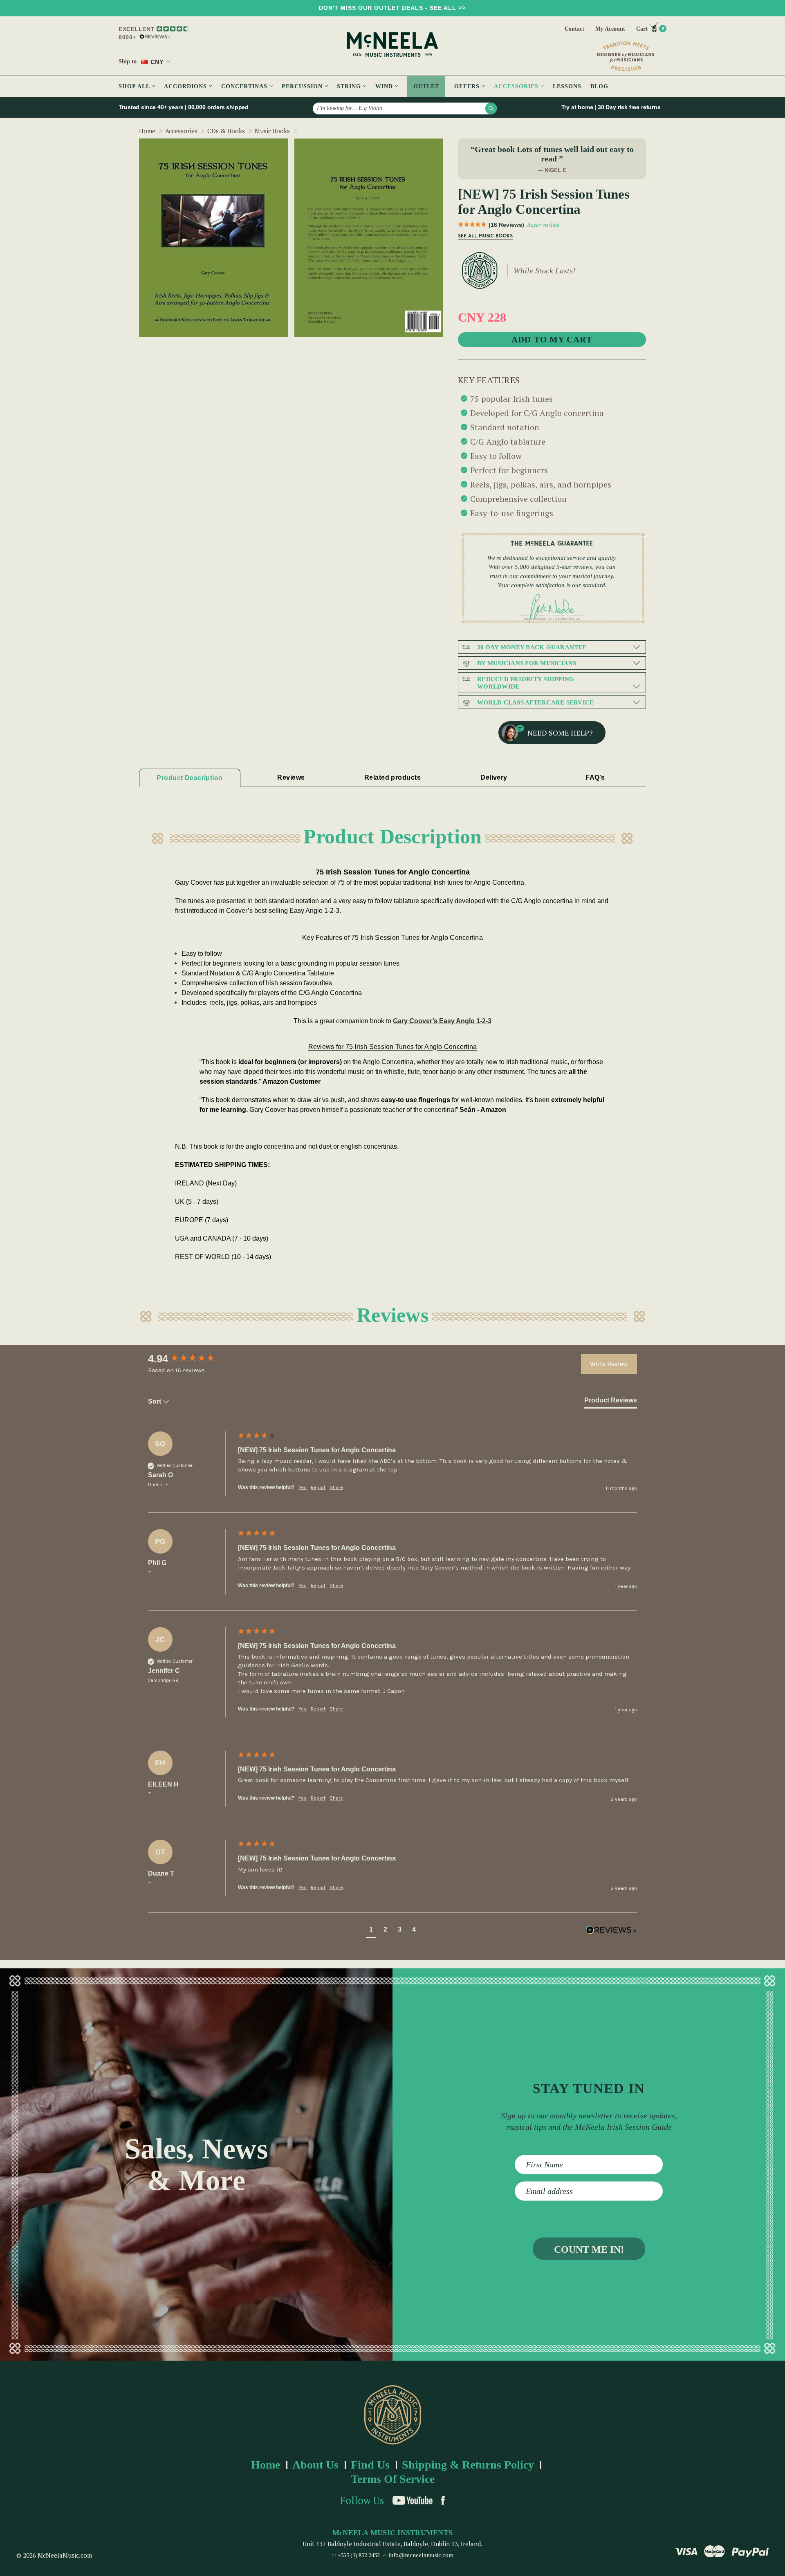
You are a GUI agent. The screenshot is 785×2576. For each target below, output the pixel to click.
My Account (610, 29)
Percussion (303, 86)
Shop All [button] (135, 86)
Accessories (517, 86)
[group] (191, 1359)
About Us (315, 2465)
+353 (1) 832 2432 (359, 2555)
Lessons (567, 86)
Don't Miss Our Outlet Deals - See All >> (392, 8)
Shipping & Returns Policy (468, 2465)
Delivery (494, 777)
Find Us (370, 2465)
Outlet (426, 86)
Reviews (291, 777)
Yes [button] (303, 1487)
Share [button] (336, 1487)
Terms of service (393, 2479)
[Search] (491, 108)
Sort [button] (155, 1401)
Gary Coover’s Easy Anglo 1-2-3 (442, 1021)
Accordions (186, 86)
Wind (385, 86)
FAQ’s (595, 777)
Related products (392, 777)
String (350, 86)
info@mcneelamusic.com (421, 2555)
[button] (371, 1931)
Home (266, 2465)
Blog (599, 86)
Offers (468, 86)
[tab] (611, 1402)
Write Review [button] (609, 1364)
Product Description (190, 778)
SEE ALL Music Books (485, 236)
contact (574, 29)
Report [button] (318, 1487)
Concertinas (245, 86)
